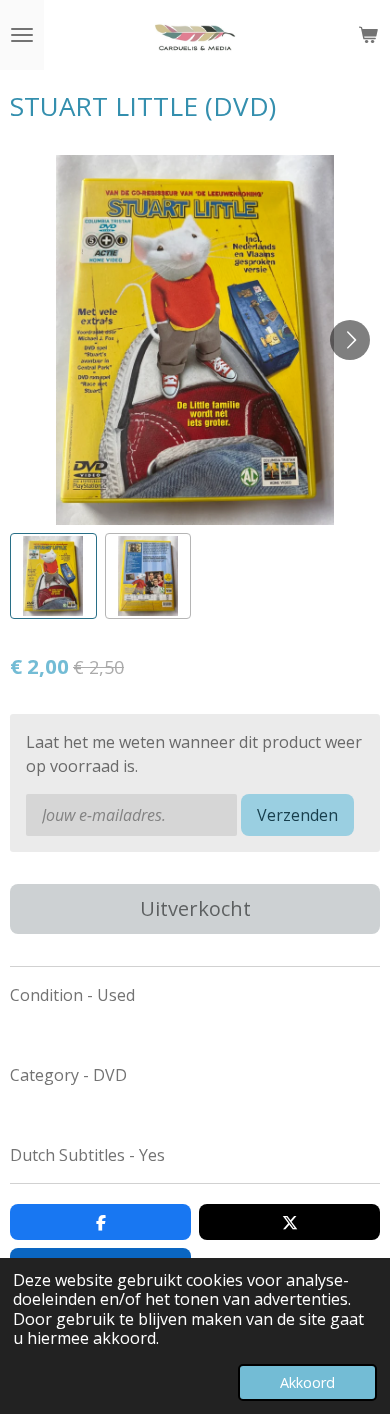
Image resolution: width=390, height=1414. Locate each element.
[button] (53, 576)
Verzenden (297, 815)
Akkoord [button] (307, 1382)
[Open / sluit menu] (22, 35)
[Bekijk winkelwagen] (368, 35)
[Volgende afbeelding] (350, 340)
